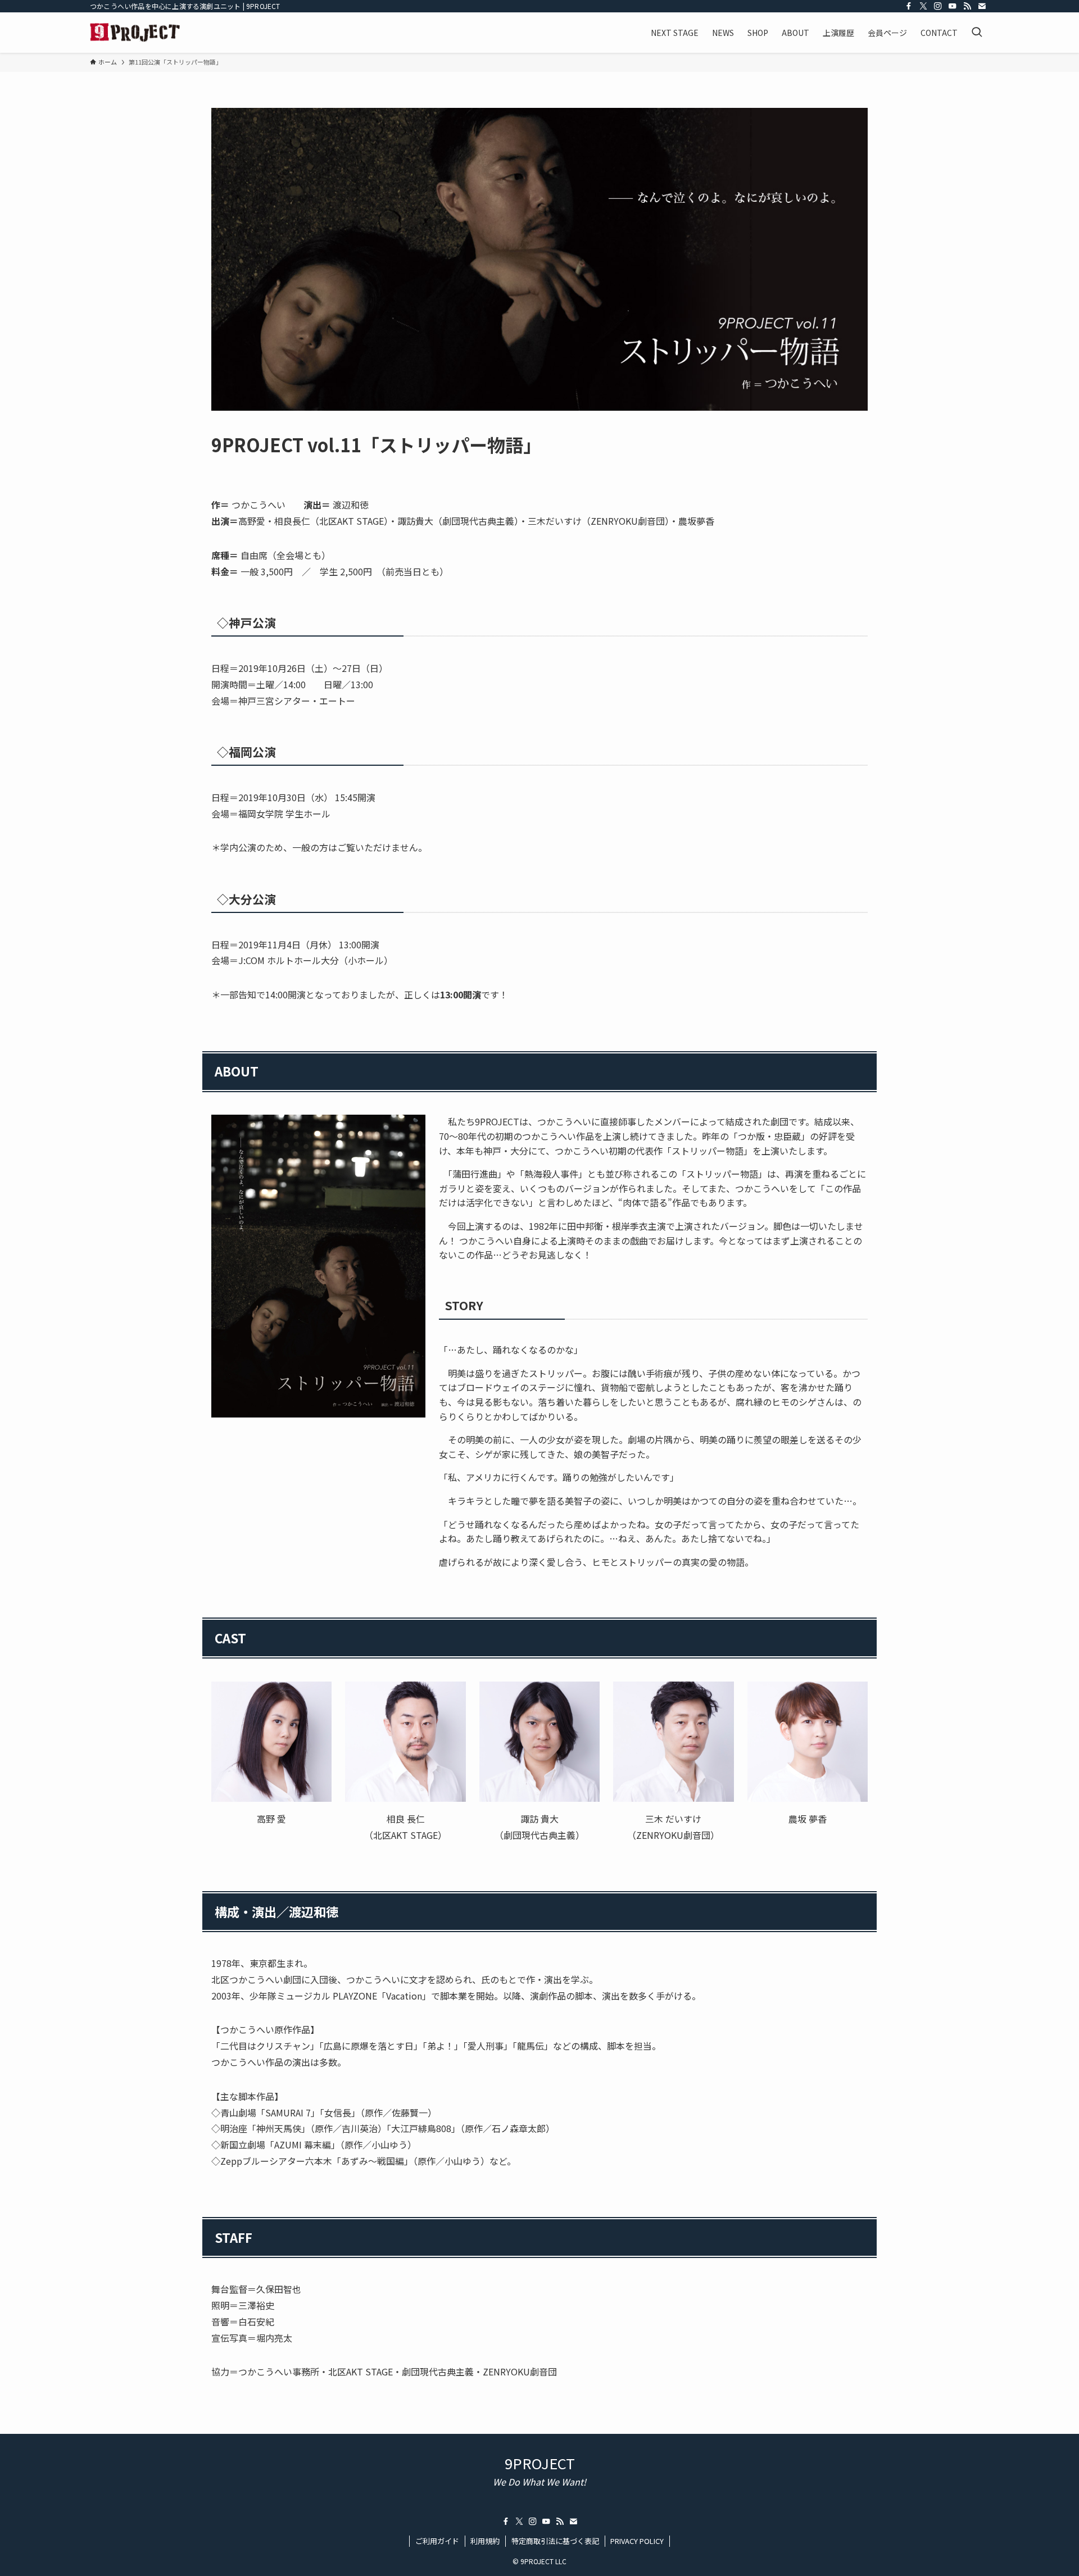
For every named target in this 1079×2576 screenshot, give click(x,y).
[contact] (982, 6)
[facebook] (909, 6)
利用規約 (485, 2541)
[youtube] (953, 6)
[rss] (967, 6)
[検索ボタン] (977, 33)
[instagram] (938, 6)
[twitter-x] (923, 6)
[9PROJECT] (135, 33)
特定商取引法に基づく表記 (555, 2541)
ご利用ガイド (437, 2541)
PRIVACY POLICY (637, 2541)
